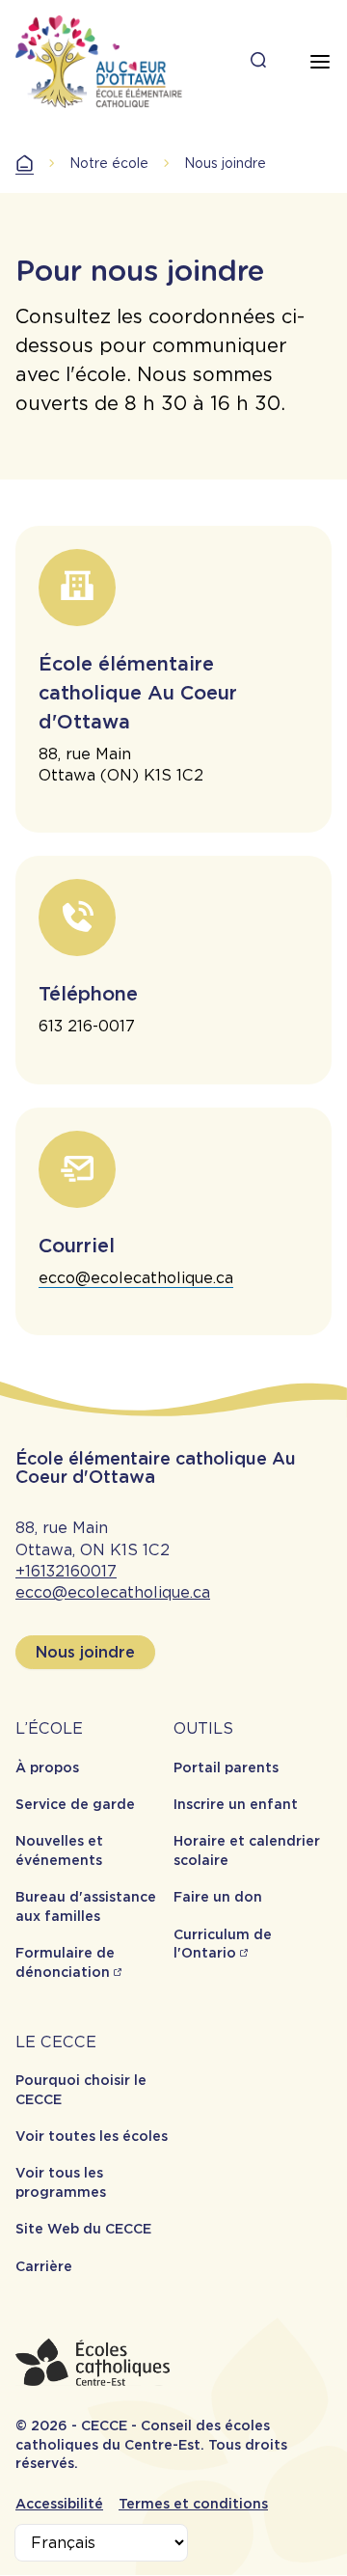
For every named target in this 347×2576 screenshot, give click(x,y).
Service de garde (75, 1804)
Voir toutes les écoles (92, 2136)
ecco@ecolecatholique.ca (136, 1278)
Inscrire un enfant (236, 1804)
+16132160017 (66, 1571)
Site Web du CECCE (83, 2229)
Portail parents (226, 1768)
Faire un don (218, 1897)
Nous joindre (85, 1652)
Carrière (44, 2266)
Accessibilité (59, 2504)
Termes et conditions (193, 2504)
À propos (47, 1768)
